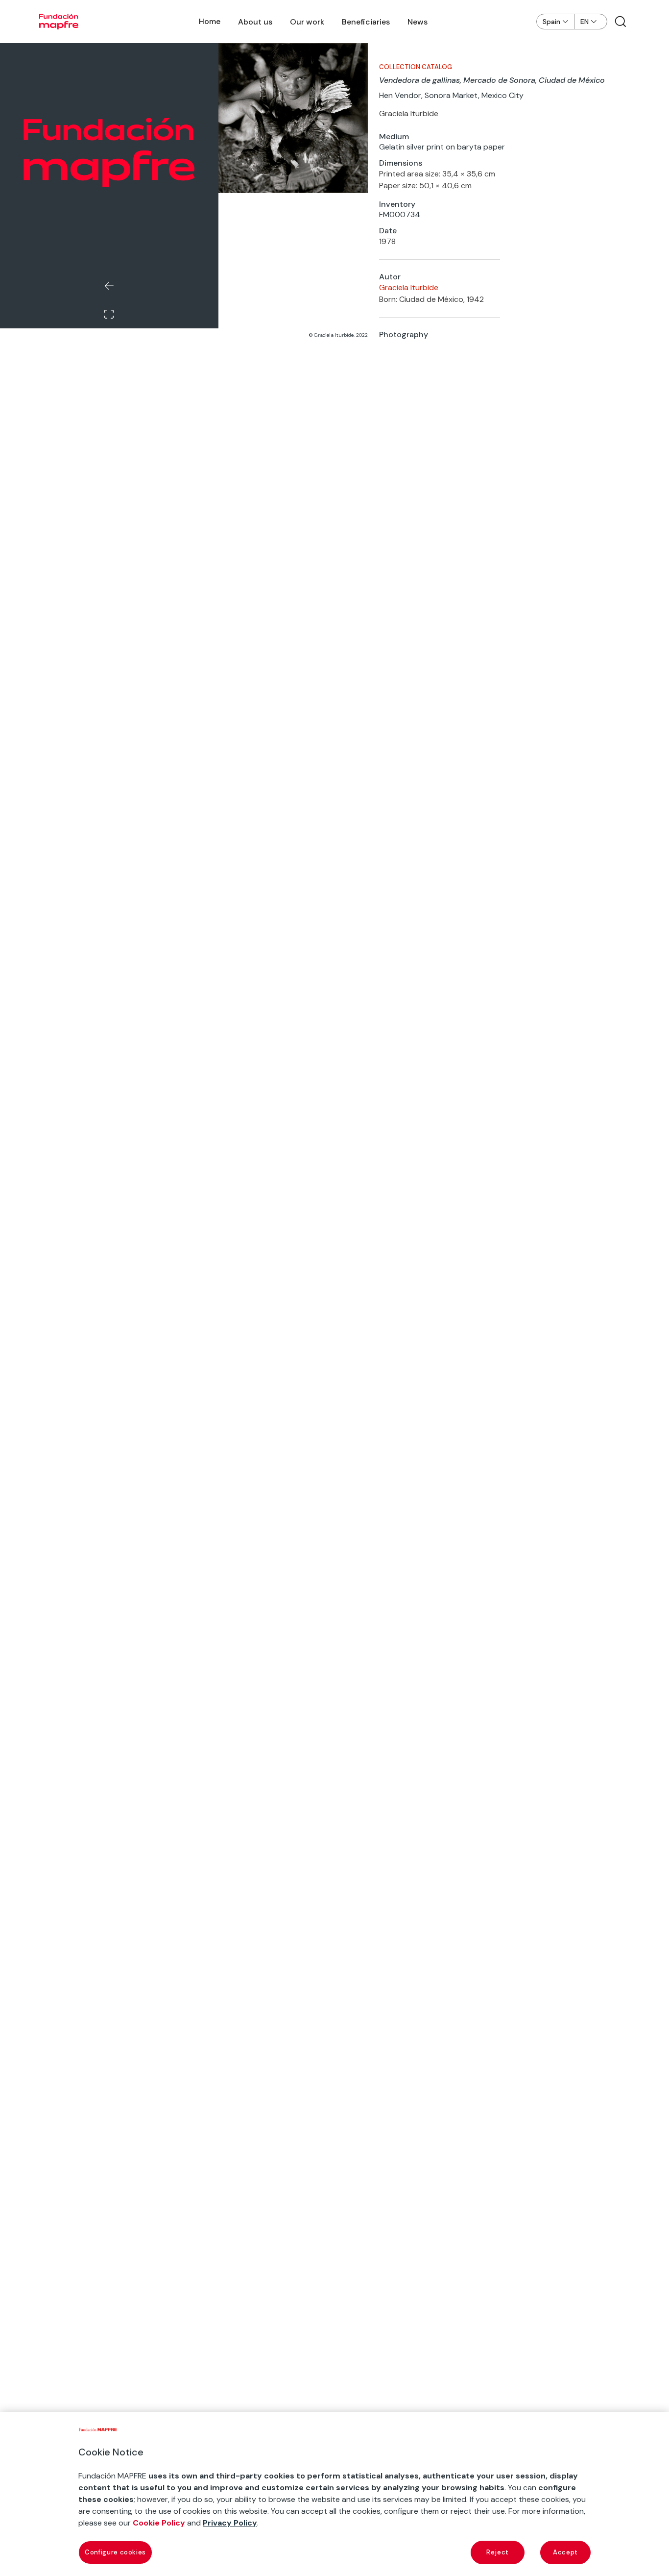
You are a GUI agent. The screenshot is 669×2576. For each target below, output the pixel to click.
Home (210, 21)
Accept (565, 2552)
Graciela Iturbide (409, 287)
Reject (498, 2552)
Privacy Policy (230, 2523)
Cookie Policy (159, 2523)
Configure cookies (115, 2552)
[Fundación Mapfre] (59, 22)
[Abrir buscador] (621, 22)
